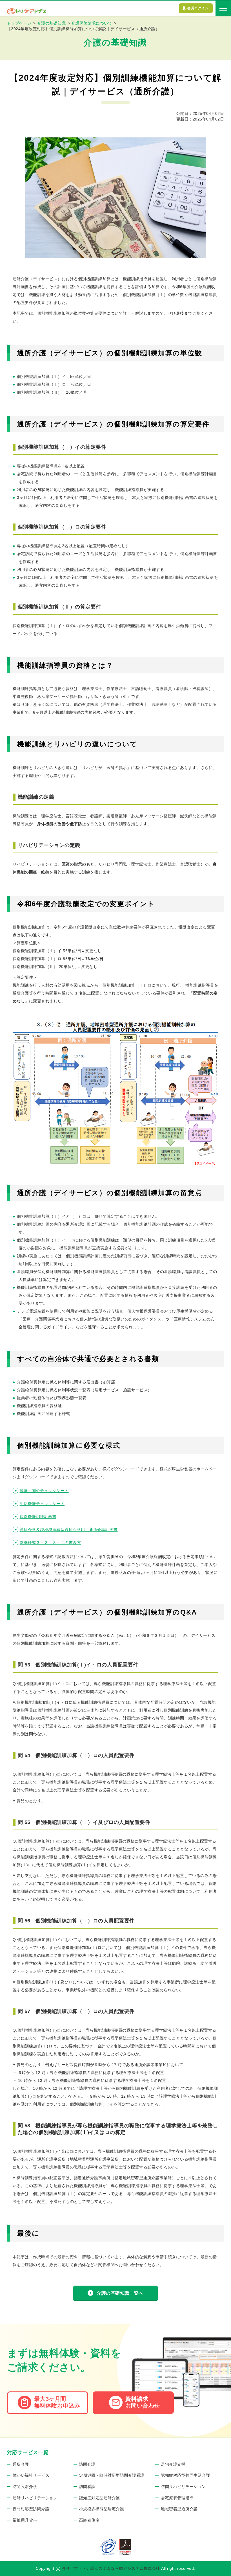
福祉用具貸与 (25, 2520)
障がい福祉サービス (31, 2475)
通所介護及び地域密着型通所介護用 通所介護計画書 (69, 1530)
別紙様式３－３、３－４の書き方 (50, 1543)
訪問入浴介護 (25, 2487)
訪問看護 (87, 2487)
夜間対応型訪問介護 (31, 2509)
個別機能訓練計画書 (38, 1517)
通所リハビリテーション (35, 2498)
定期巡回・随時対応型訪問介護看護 (112, 2475)
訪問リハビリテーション (183, 2487)
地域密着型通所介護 (179, 2509)
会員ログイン (198, 8)
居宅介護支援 (173, 2464)
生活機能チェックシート (42, 1504)
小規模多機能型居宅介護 (102, 2509)
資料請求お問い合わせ (143, 2402)
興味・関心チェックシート (44, 1491)
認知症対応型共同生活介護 (185, 2475)
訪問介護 (87, 2464)
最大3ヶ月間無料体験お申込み (57, 2402)
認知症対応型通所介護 (100, 2498)
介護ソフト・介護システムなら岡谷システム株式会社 (111, 2568)
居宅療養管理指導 (177, 2498)
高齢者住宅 (89, 2520)
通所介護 (21, 2464)
